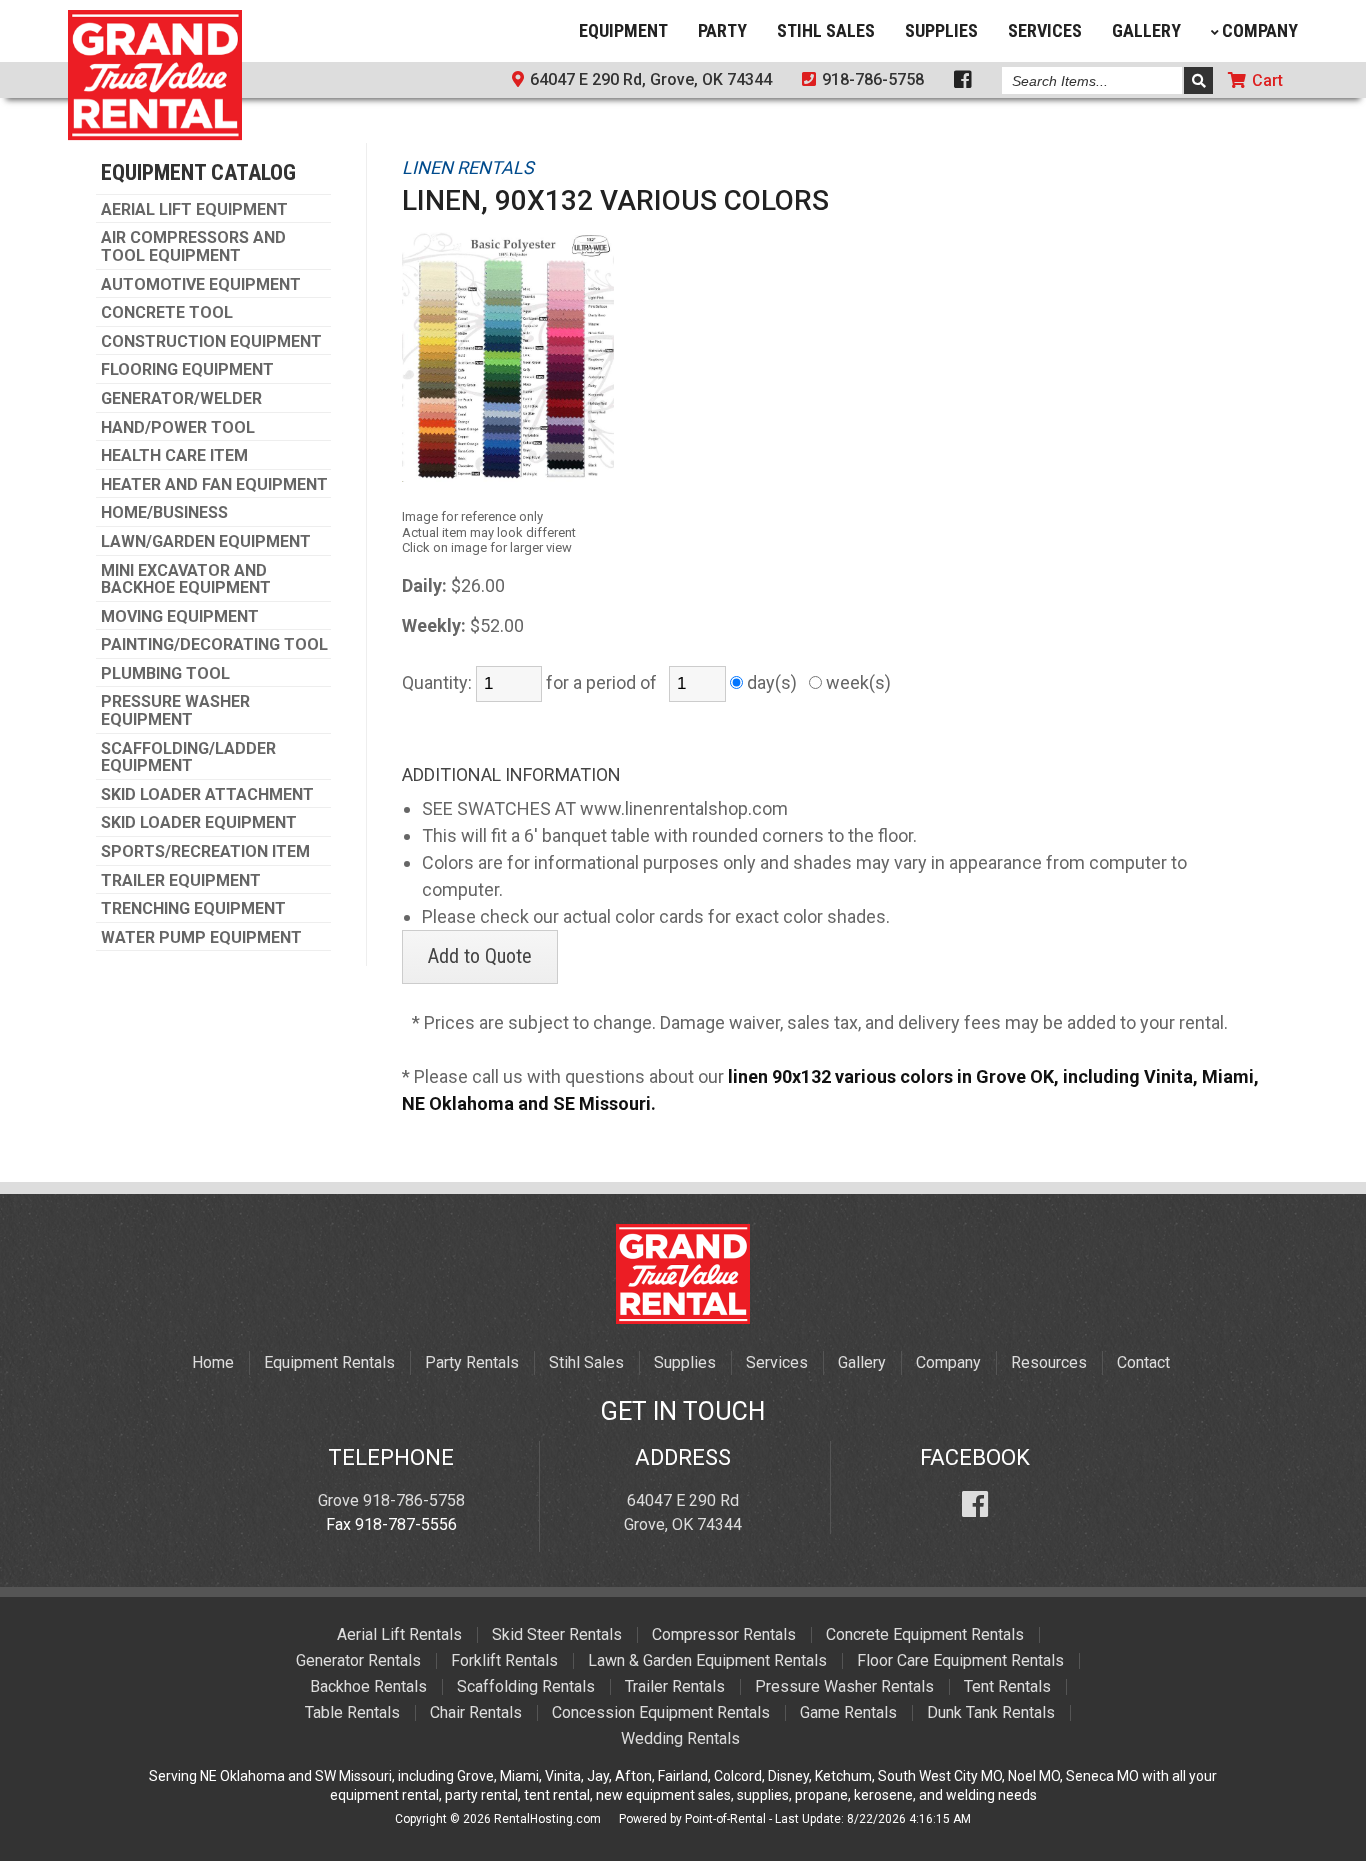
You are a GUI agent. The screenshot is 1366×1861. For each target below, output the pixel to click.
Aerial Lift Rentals (399, 1634)
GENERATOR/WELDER (181, 399)
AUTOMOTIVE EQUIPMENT (201, 285)
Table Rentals (352, 1712)
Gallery (1146, 30)
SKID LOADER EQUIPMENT (199, 823)
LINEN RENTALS (468, 167)
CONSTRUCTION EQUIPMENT (211, 342)
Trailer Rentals (675, 1686)
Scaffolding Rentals (526, 1686)
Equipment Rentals (329, 1362)
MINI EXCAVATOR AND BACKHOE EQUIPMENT (186, 579)
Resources (1049, 1362)
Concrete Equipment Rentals (925, 1634)
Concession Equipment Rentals (661, 1712)
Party (722, 30)
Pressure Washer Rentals (844, 1686)
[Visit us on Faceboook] (963, 81)
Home (213, 1362)
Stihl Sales (826, 30)
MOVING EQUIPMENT (180, 617)
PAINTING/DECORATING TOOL (214, 645)
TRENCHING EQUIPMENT (193, 909)
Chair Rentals (476, 1712)
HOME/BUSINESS (164, 513)
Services (1045, 30)
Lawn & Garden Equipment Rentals (707, 1660)
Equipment (623, 30)
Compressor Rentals (724, 1634)
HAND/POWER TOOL (178, 428)
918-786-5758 (871, 79)
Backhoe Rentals (368, 1686)
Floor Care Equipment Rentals (960, 1660)
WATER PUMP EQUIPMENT (201, 938)
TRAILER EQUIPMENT (181, 881)
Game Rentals (848, 1712)
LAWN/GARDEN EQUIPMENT (206, 542)
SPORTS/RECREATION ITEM (205, 852)
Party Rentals (472, 1362)
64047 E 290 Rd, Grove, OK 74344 (649, 79)
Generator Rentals (358, 1660)
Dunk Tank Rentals (991, 1712)
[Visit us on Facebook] (975, 1500)
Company (1260, 30)
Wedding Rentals (680, 1738)
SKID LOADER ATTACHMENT (207, 795)
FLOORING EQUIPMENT (187, 370)
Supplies (941, 30)
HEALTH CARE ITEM (174, 456)
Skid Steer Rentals (557, 1634)
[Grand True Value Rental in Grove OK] (155, 133)
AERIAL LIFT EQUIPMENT (194, 210)
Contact (1143, 1362)
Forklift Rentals (504, 1660)
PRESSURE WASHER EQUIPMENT (175, 710)
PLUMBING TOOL (165, 674)
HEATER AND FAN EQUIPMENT (214, 485)
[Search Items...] (1198, 80)
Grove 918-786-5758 (391, 1500)
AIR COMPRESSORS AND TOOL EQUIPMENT (193, 246)
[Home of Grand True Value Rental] (683, 1318)
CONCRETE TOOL (167, 313)
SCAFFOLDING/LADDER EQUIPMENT (188, 757)
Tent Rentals (1007, 1686)
